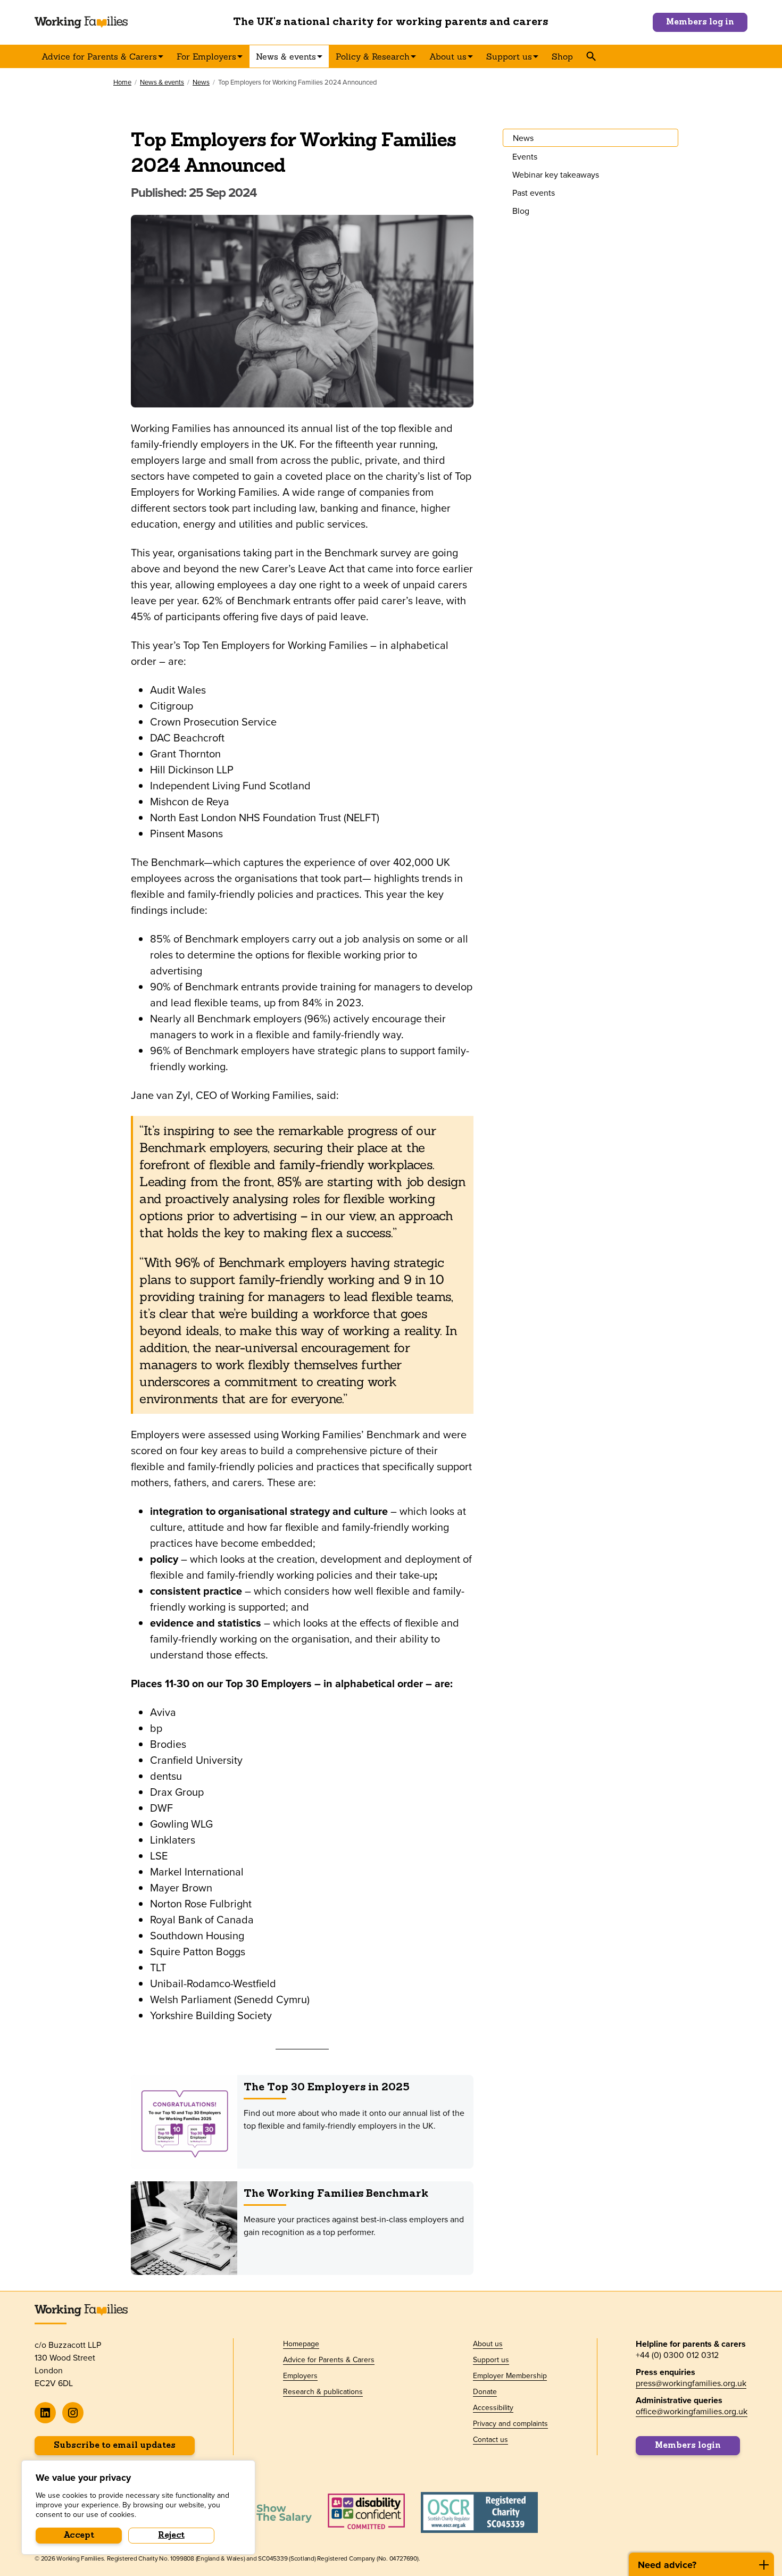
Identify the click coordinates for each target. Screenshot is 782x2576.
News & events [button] (286, 56)
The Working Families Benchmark (336, 2194)
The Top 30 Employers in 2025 (327, 2088)
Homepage (301, 2344)
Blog (521, 211)
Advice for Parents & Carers (329, 2360)
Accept (79, 2536)
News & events (162, 82)
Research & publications (323, 2391)
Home (122, 82)
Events (525, 156)
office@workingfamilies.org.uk (692, 2411)
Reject (171, 2536)
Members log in (700, 22)
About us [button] (448, 56)
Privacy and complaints (510, 2423)
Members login (688, 2446)
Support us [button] (509, 56)
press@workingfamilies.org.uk (691, 2383)
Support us (491, 2360)
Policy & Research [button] (373, 56)
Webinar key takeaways (556, 174)
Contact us (490, 2439)
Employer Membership (510, 2375)
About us (488, 2344)
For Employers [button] (206, 56)
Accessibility (493, 2407)
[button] (591, 56)
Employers (300, 2375)
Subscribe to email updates (115, 2446)
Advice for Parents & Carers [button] (99, 56)
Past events (534, 193)
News (201, 82)
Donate (485, 2391)
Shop (562, 56)
